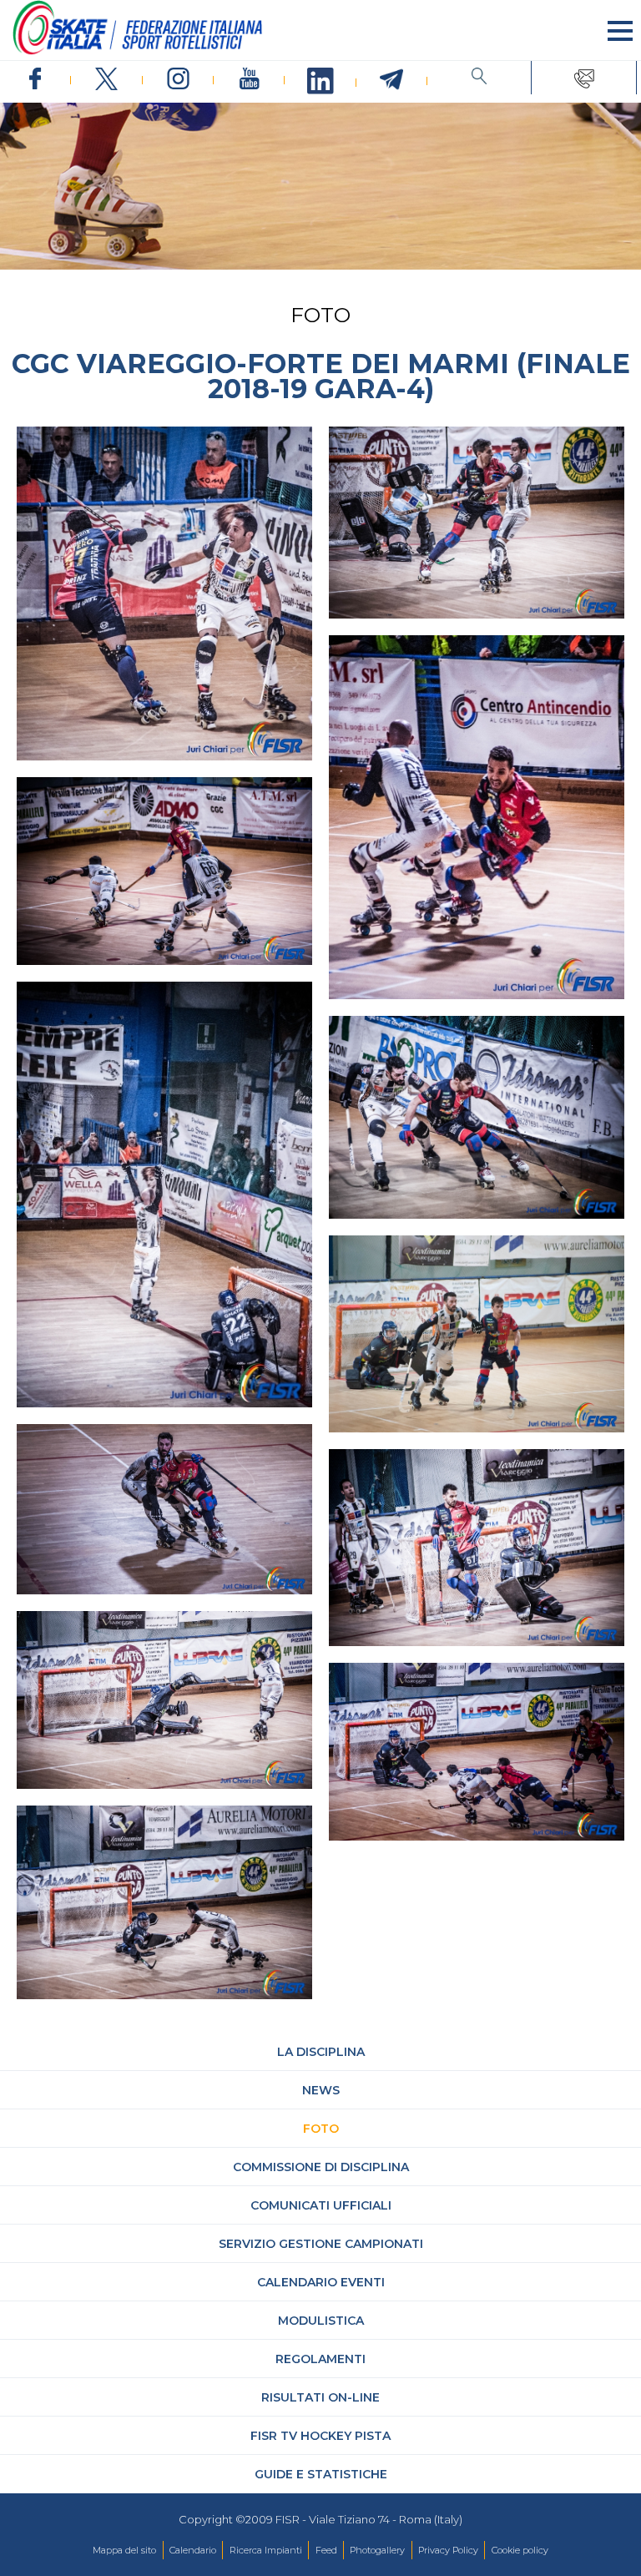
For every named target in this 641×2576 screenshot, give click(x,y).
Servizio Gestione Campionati (321, 2244)
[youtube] (249, 80)
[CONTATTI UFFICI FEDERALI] (584, 78)
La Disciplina (321, 2052)
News (321, 2090)
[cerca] (479, 78)
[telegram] (392, 80)
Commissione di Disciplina (321, 2167)
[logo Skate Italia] (138, 51)
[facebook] (35, 80)
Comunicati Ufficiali (321, 2205)
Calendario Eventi (321, 2282)
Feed (326, 2550)
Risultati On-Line (320, 2397)
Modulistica (321, 2321)
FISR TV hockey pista (320, 2436)
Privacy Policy (448, 2550)
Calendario (193, 2550)
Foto (321, 2129)
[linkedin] (320, 82)
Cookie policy (520, 2550)
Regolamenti (320, 2359)
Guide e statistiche (321, 2474)
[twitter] (106, 80)
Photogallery (377, 2550)
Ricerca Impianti (266, 2550)
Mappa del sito (124, 2550)
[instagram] (178, 80)
